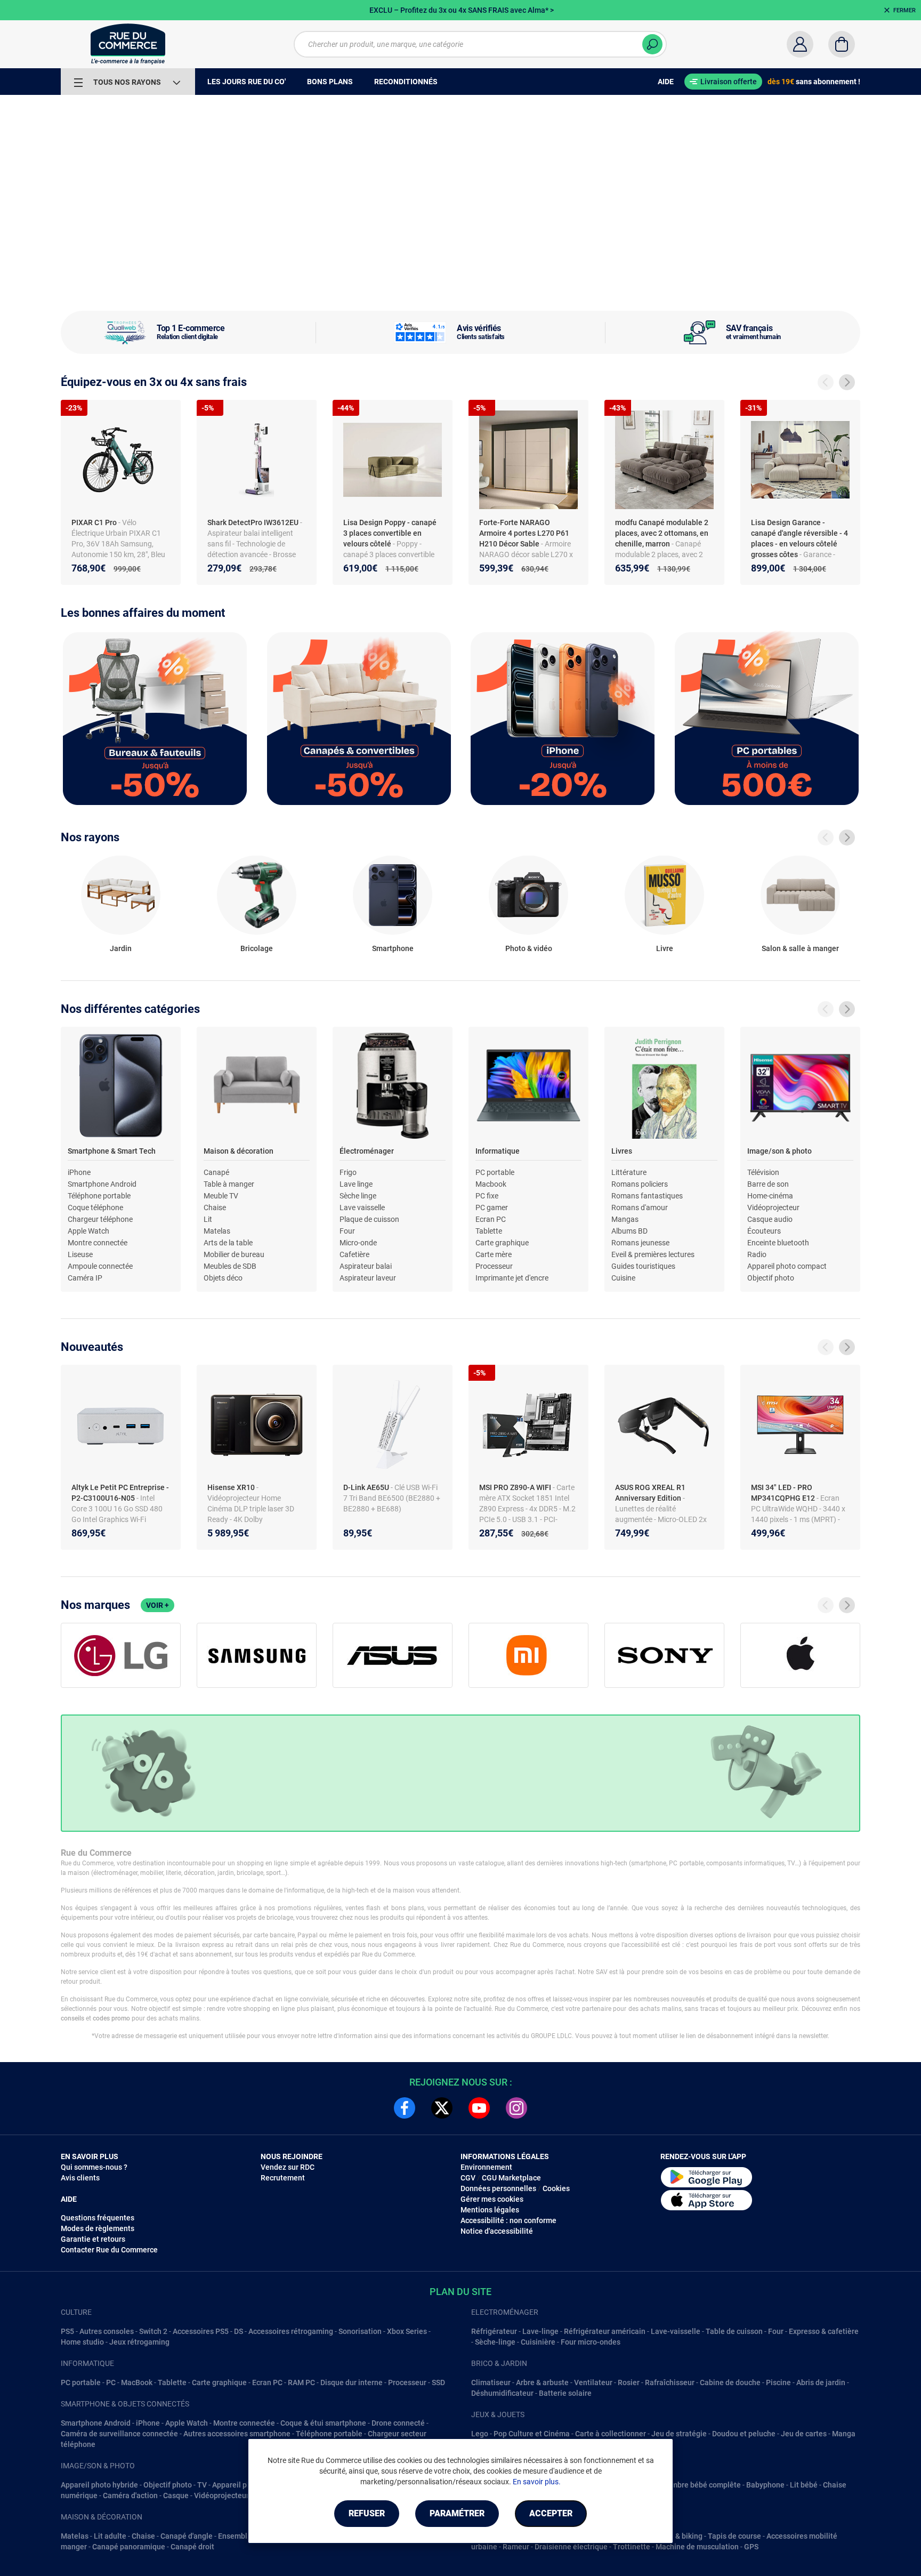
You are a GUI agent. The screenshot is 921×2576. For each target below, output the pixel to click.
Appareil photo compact (787, 1266)
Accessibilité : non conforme (508, 2220)
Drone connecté (398, 2423)
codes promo (111, 2018)
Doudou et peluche (744, 2434)
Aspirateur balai (366, 1266)
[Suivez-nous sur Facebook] (405, 2108)
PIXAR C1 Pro (95, 522)
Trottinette (632, 2547)
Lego (480, 2434)
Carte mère (494, 1254)
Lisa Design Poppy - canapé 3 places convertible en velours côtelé (390, 533)
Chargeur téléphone (100, 1219)
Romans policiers (640, 1184)
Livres (622, 1151)
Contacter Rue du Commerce (109, 2250)
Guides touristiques (643, 1266)
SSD (438, 2382)
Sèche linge (358, 1196)
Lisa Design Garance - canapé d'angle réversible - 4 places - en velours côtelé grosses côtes (799, 538)
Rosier (629, 2382)
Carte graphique (502, 1243)
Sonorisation (360, 2331)
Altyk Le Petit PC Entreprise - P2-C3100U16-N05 (120, 1493)
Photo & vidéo (529, 948)
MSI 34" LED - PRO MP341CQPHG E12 (784, 1493)
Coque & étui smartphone (323, 2423)
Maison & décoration (239, 1151)
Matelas (217, 1231)
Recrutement (283, 2178)
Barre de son (768, 1184)
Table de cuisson (734, 2331)
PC (111, 2382)
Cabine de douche (730, 2382)
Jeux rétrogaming (139, 2342)
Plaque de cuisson (369, 1219)
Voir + (157, 1605)
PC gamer (492, 1207)
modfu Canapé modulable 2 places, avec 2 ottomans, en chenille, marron (662, 533)
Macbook (491, 1184)
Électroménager (367, 1151)
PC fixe (487, 1196)
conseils (72, 2018)
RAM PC (301, 2382)
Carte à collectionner (611, 2434)
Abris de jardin (821, 2382)
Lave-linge (540, 2331)
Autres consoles (107, 2331)
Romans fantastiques (647, 1196)
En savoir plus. (537, 2482)
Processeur (494, 1266)
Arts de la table (228, 1243)
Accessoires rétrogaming (291, 2331)
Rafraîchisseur (670, 2382)
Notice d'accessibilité (497, 2231)
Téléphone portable (99, 1196)
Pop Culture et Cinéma (532, 2434)
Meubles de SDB (230, 1266)
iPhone (79, 1172)
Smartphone (393, 948)
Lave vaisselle (362, 1207)
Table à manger (229, 1184)
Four (347, 1231)
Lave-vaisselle (676, 2331)
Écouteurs (764, 1231)
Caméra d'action (130, 2495)
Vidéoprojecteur (773, 1207)
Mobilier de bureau (234, 1254)
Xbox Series (407, 2331)
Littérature (629, 1172)
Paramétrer (457, 2513)
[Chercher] (652, 44)
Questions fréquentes (98, 2218)
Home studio (82, 2342)
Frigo (348, 1172)
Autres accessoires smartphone (237, 2434)
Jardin (121, 948)
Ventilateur (593, 2382)
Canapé (216, 1172)
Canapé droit (192, 2547)
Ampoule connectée (100, 1266)
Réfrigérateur (494, 2331)
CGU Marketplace (511, 2178)
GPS (751, 2547)
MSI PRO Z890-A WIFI (516, 1487)
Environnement (486, 2167)
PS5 (67, 2331)
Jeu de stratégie (679, 2434)
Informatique (498, 1151)
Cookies (556, 2188)
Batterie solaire (565, 2393)
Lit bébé (804, 2485)
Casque (176, 2495)
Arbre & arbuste (542, 2382)
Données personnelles (498, 2188)
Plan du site (461, 2292)
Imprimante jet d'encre (512, 1278)
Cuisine (623, 1278)
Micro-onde (358, 1243)
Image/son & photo (779, 1151)
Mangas (625, 1219)
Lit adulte (110, 2536)
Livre (665, 948)
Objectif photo (771, 1278)
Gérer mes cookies (492, 2199)
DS (239, 2331)
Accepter (551, 2513)
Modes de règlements (98, 2228)
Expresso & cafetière (824, 2331)
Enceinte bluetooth (778, 1243)
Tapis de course (734, 2536)
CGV (468, 2178)
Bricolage (257, 948)
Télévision (763, 1172)
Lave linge (356, 1184)
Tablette (489, 1231)
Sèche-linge (495, 2342)
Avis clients (80, 2178)
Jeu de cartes (804, 2434)
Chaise (215, 1207)
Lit (208, 1219)
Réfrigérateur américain (605, 2331)
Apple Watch (88, 1231)
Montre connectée (98, 1243)
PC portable (495, 1172)
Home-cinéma (770, 1196)
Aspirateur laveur (368, 1278)
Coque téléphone (95, 1207)
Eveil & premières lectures (653, 1254)
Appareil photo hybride (99, 2485)
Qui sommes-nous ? (94, 2167)
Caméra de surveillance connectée (119, 2434)
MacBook (137, 2382)
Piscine (778, 2382)
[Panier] (842, 44)
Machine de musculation (697, 2547)
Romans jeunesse (640, 1243)
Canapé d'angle (187, 2536)
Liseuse (80, 1254)
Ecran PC (491, 1219)
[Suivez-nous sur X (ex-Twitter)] (442, 2108)
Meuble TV (221, 1196)
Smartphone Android (102, 1184)
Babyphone (765, 2485)
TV (202, 2485)
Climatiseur (491, 2382)
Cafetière (354, 1254)
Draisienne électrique (571, 2547)
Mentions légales (490, 2210)
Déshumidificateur (502, 2393)
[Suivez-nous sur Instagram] (516, 2108)
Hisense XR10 (232, 1487)
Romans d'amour (640, 1207)
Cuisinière (538, 2342)
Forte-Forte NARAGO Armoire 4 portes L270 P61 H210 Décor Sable (524, 533)
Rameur (516, 2547)
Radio (757, 1254)
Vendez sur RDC (288, 2167)
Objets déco (223, 1278)
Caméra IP (85, 1278)
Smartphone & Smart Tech (112, 1151)
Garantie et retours (93, 2239)
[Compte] (800, 44)
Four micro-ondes (591, 2342)
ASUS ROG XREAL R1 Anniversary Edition (650, 1493)
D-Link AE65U (367, 1487)
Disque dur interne (352, 2382)
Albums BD (629, 1231)
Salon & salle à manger (800, 948)
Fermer (904, 10)
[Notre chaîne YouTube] (479, 2108)
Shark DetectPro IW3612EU (254, 522)
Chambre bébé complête (699, 2485)
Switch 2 (153, 2331)
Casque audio (770, 1219)
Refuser (367, 2513)
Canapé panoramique (129, 2547)
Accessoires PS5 (201, 2331)
